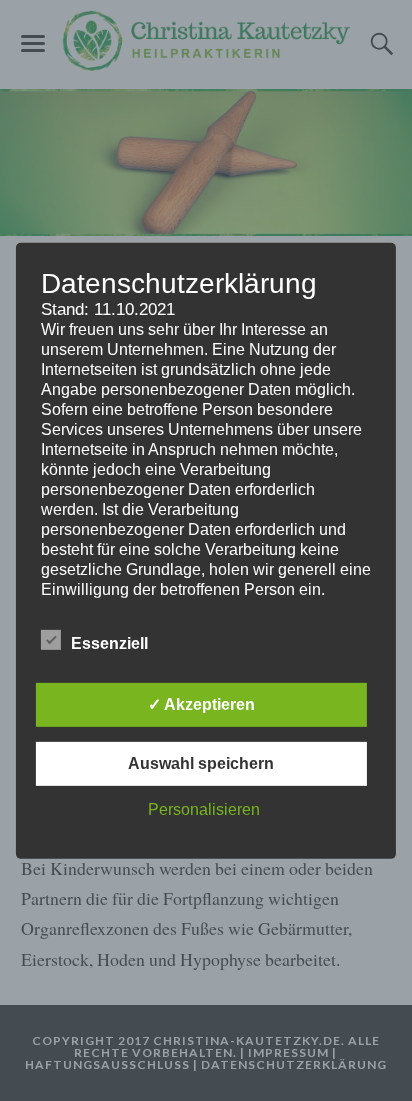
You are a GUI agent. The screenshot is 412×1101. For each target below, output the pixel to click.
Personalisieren (204, 809)
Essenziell (109, 643)
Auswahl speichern (201, 763)
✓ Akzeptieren (201, 704)
